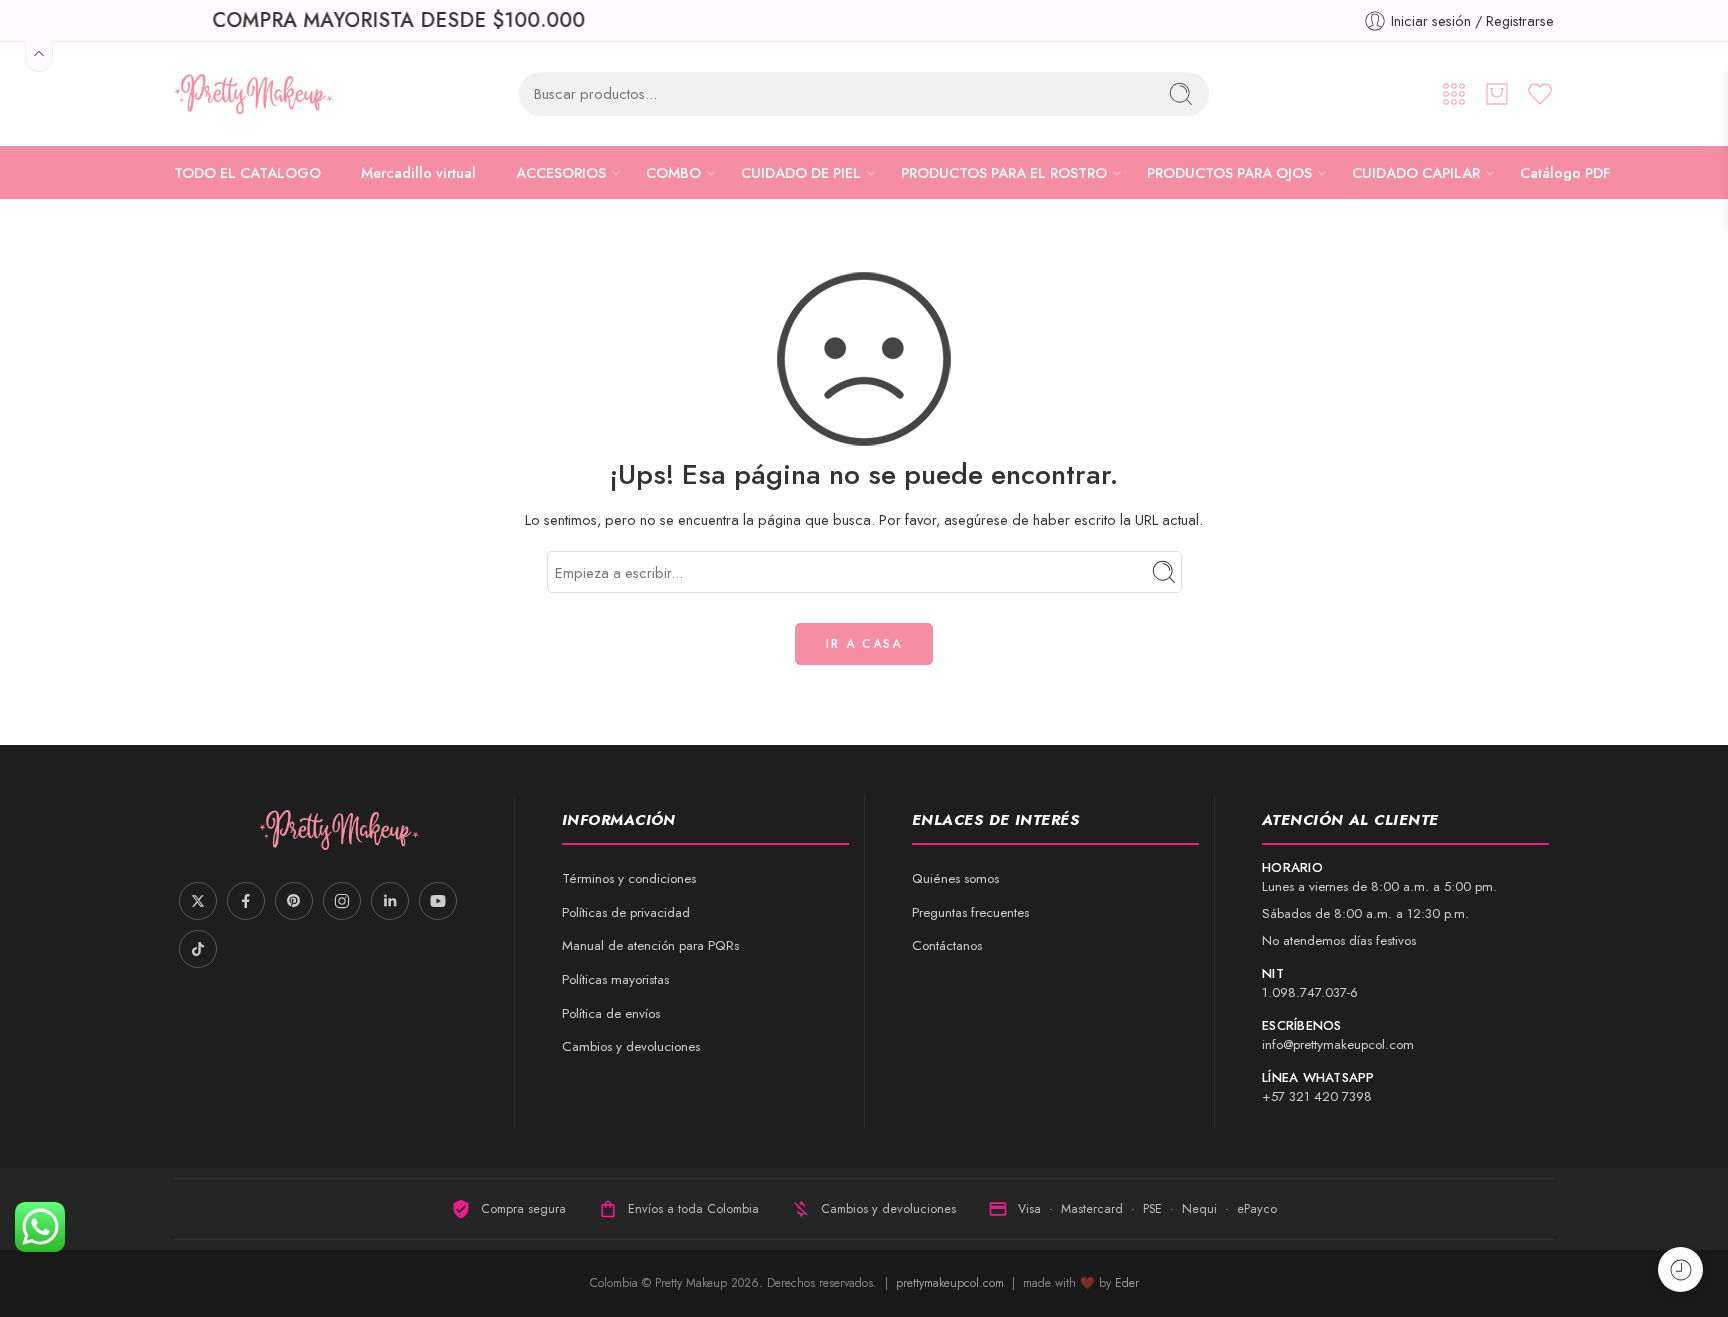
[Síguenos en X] (198, 901)
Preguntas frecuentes (970, 912)
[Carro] (1497, 94)
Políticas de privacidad (626, 912)
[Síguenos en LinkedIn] (390, 901)
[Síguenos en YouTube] (438, 901)
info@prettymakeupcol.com (1338, 1044)
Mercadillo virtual (418, 172)
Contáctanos (947, 945)
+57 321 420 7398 (1317, 1096)
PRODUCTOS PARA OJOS (1229, 172)
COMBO (673, 172)
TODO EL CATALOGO (247, 172)
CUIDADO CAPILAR (1416, 172)
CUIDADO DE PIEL (801, 172)
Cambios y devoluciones (631, 1046)
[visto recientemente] (1680, 1269)
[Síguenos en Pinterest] (294, 901)
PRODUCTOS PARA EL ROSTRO (1004, 172)
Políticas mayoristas (615, 979)
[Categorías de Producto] (1454, 94)
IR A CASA (864, 644)
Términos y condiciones (629, 878)
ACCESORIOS (561, 172)
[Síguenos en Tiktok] (198, 949)
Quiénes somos (955, 878)
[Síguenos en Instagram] (342, 901)
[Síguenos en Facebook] (246, 901)
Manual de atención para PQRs (650, 945)
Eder (1127, 1283)
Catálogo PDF (1565, 172)
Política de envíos (611, 1013)
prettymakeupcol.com (952, 1283)
